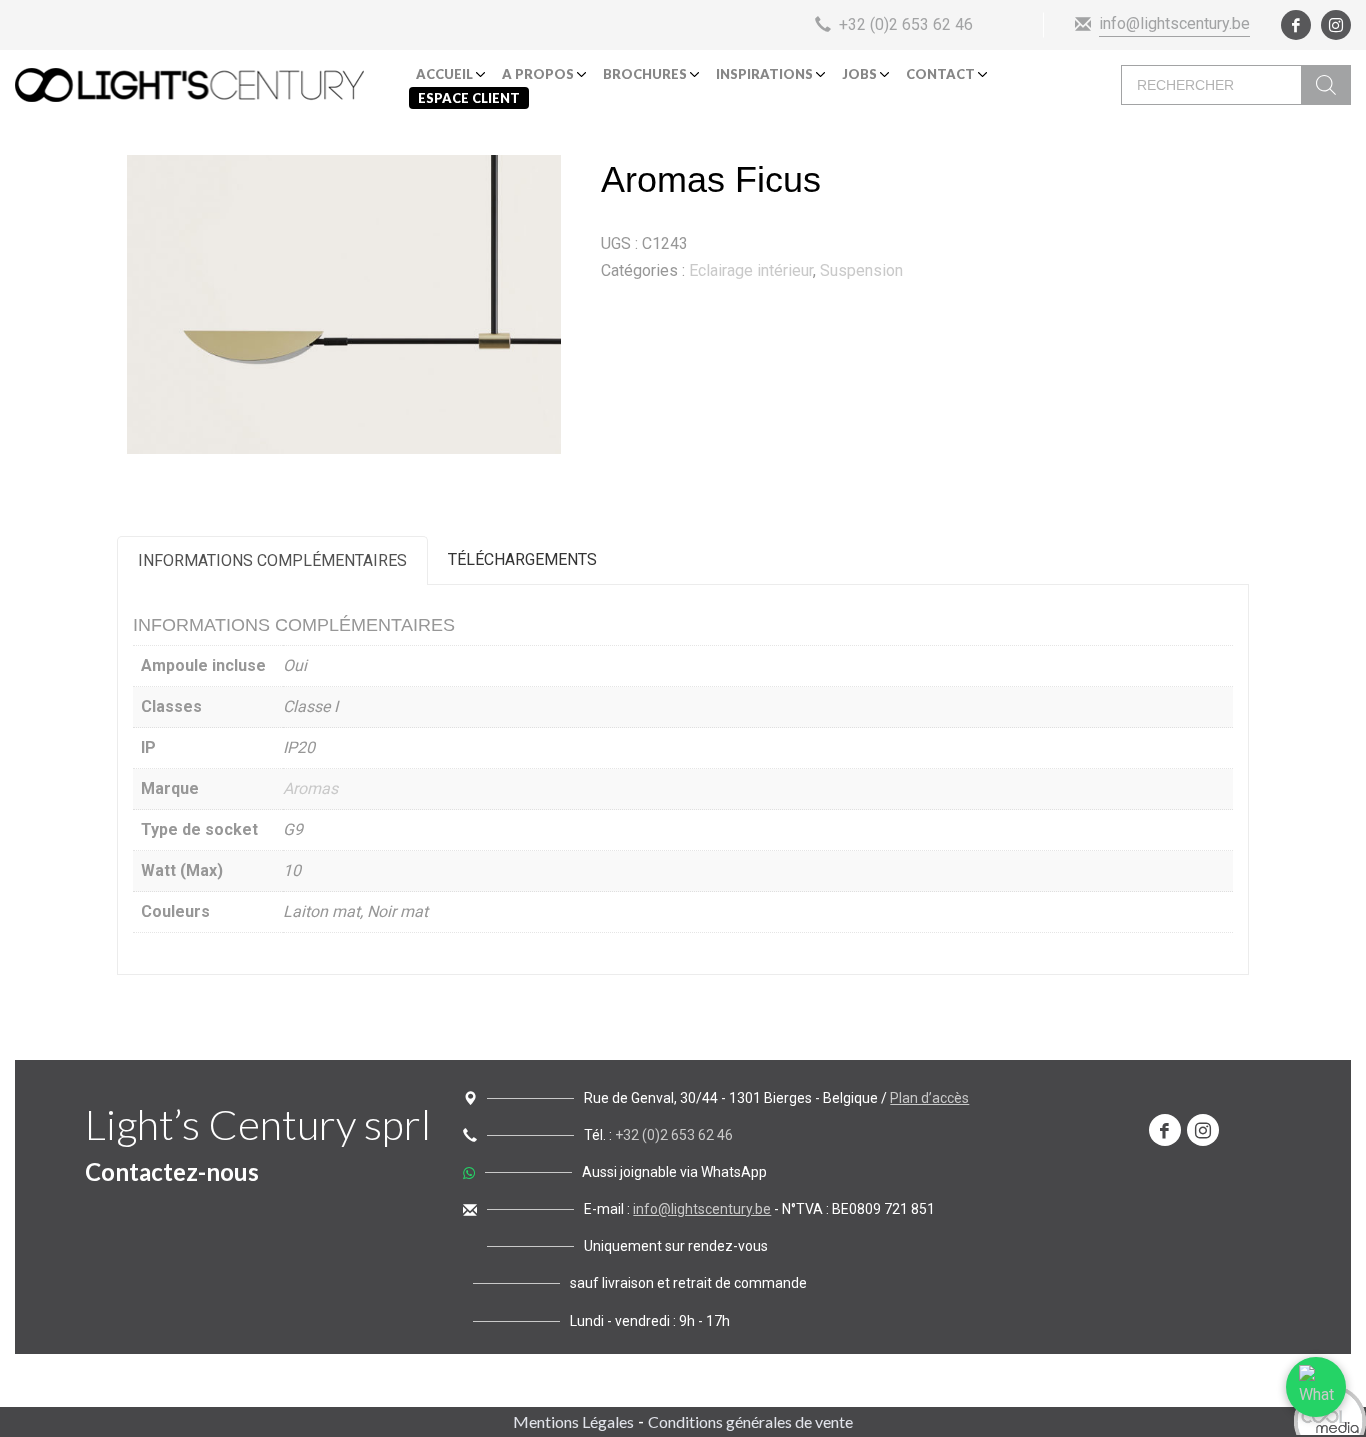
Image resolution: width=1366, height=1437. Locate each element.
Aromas (310, 788)
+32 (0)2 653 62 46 (674, 1135)
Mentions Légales (573, 1421)
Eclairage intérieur (751, 270)
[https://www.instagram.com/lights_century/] (1203, 1130)
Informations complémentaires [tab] (272, 560)
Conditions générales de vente (750, 1421)
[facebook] (1296, 25)
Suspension (861, 270)
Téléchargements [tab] (522, 559)
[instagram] (1336, 25)
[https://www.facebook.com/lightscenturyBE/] (1165, 1130)
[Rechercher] (1326, 85)
